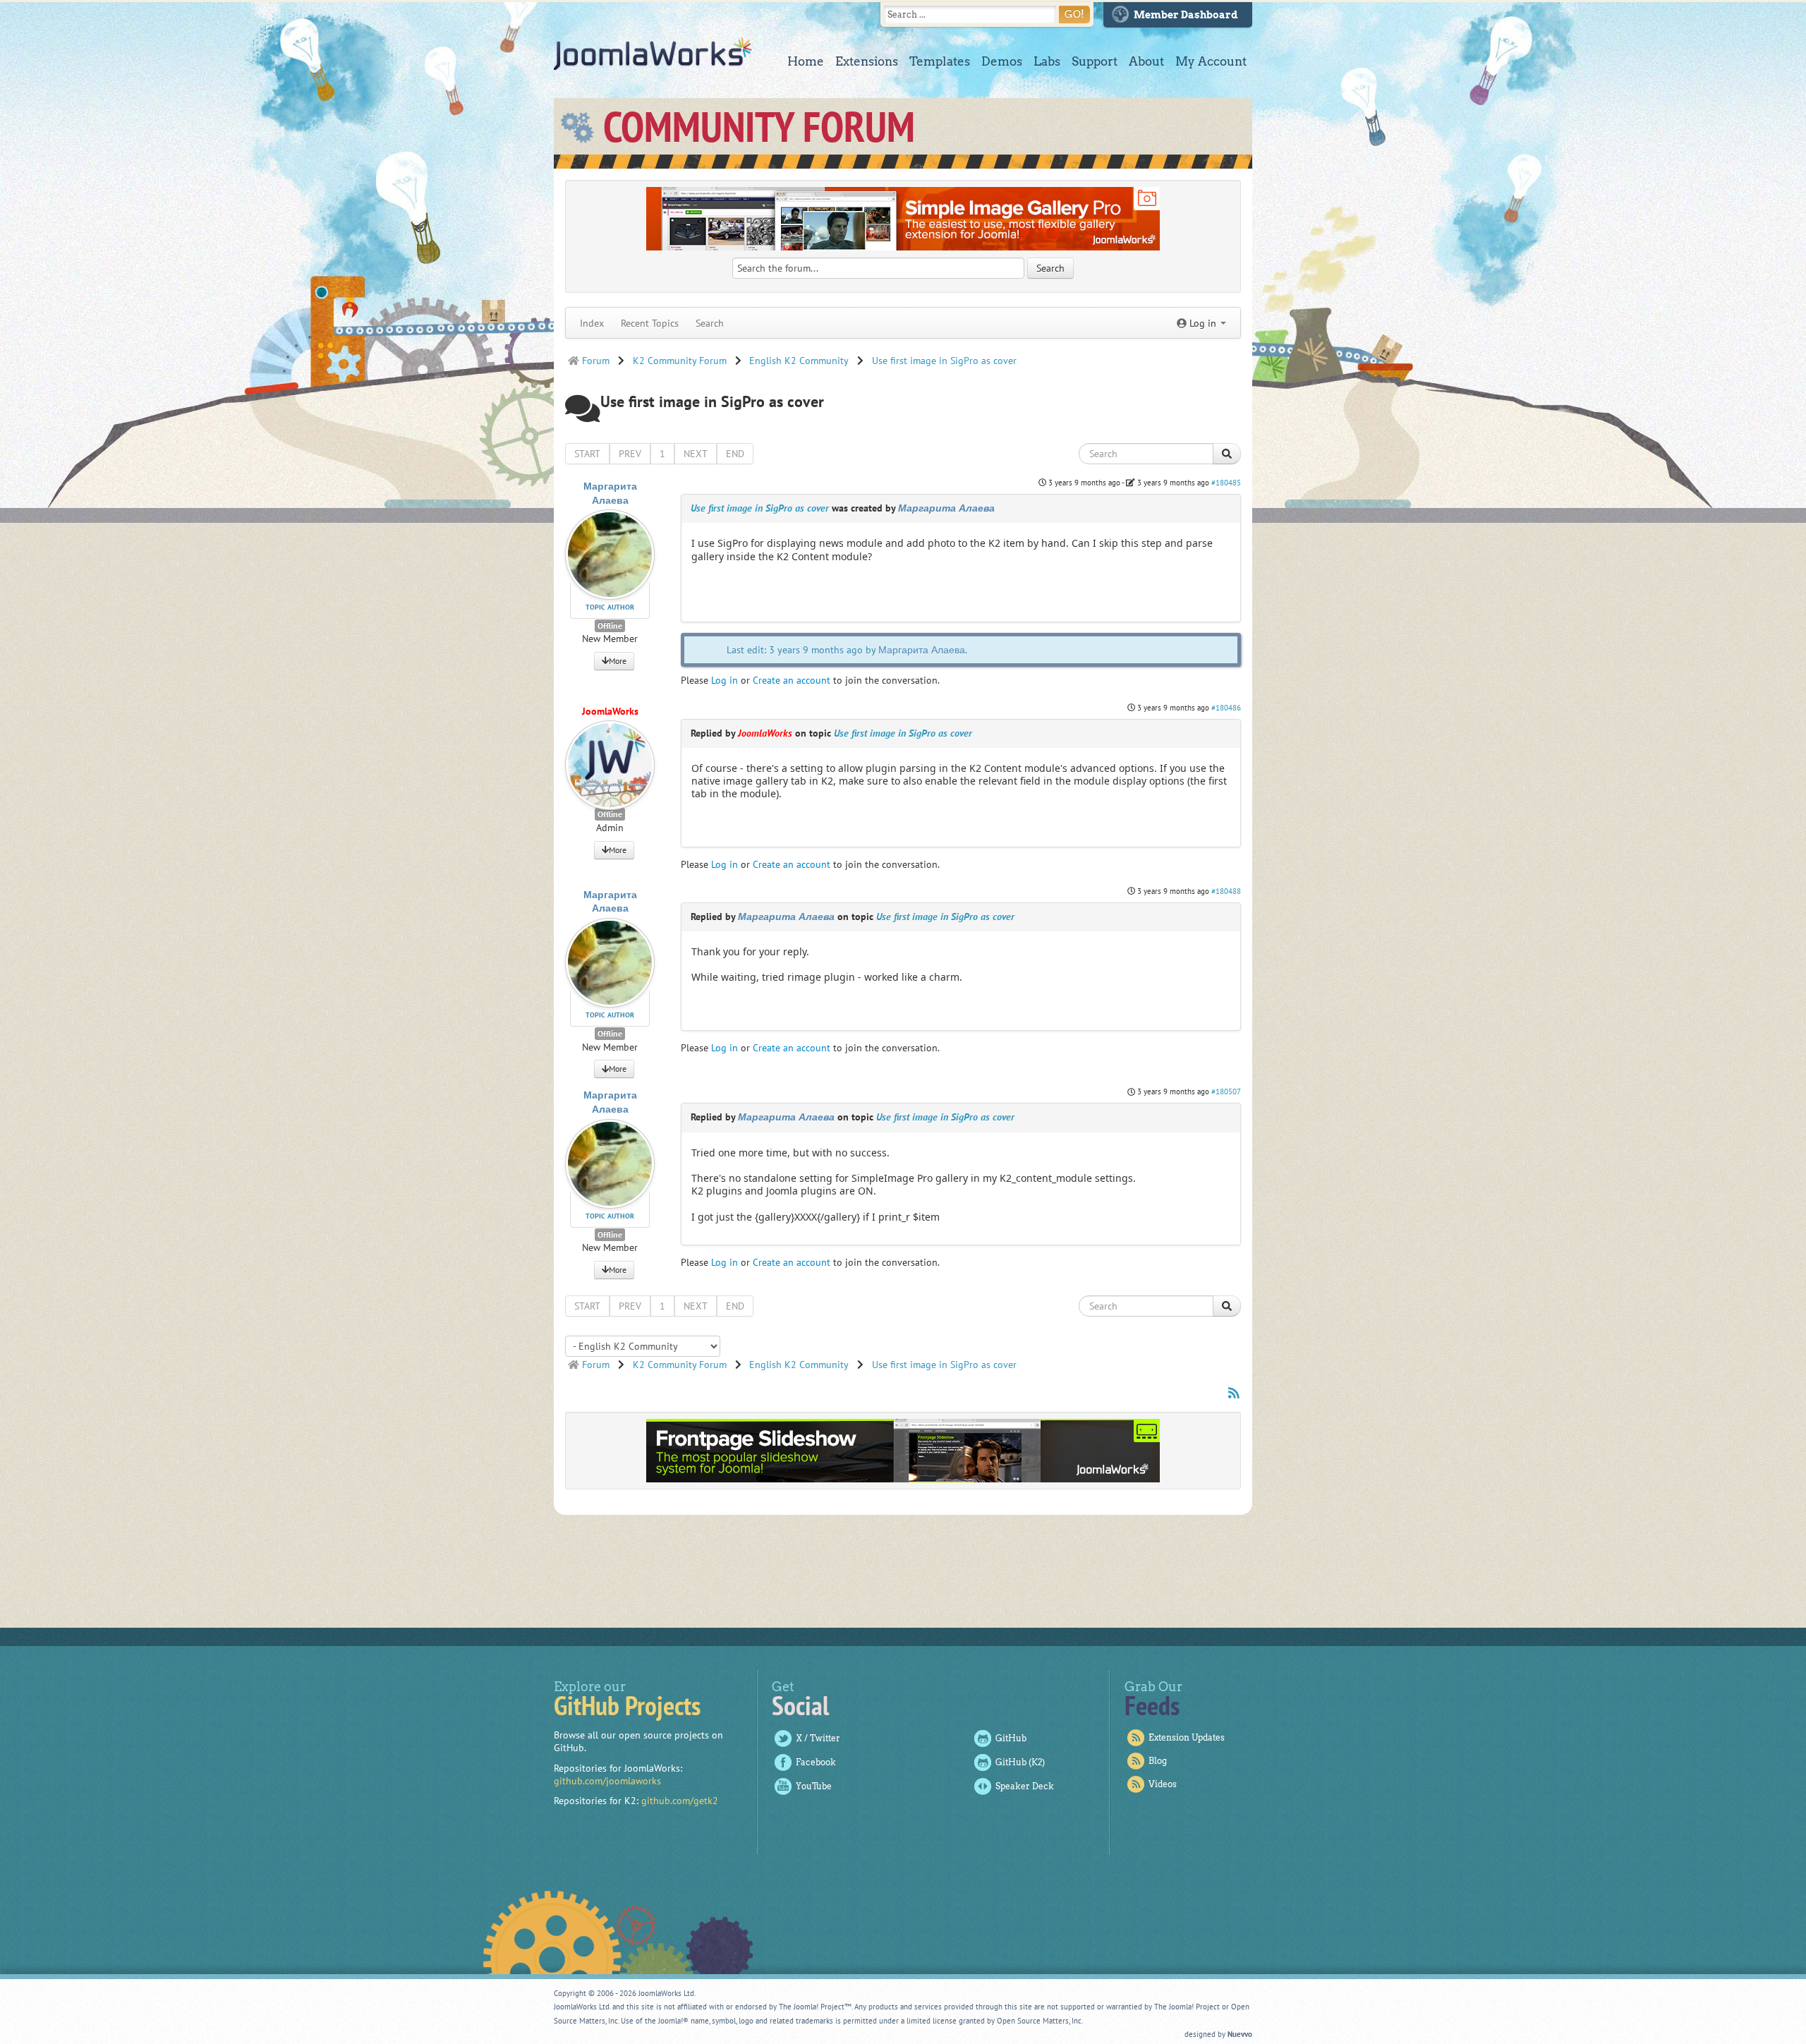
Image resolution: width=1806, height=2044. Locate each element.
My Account (1211, 61)
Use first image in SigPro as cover (760, 508)
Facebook (816, 1762)
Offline (610, 625)
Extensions (867, 61)
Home (806, 61)
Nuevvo (1240, 2034)
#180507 (1226, 1091)
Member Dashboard (1186, 15)
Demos (1002, 61)
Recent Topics (650, 323)
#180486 (1226, 708)
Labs (1047, 61)
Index (592, 323)
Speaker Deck (1025, 1786)
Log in (725, 680)
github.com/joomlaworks (607, 1781)
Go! (1074, 14)
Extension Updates (1187, 1737)
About (1146, 61)
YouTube (814, 1786)
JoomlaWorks (653, 54)
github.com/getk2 (680, 1801)
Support (1095, 61)
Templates (940, 61)
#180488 (1226, 891)
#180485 (1226, 483)
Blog (1158, 1761)
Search (710, 323)
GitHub (1011, 1738)
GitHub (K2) (1020, 1762)
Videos (1163, 1784)
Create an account (792, 680)
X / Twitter (818, 1738)
